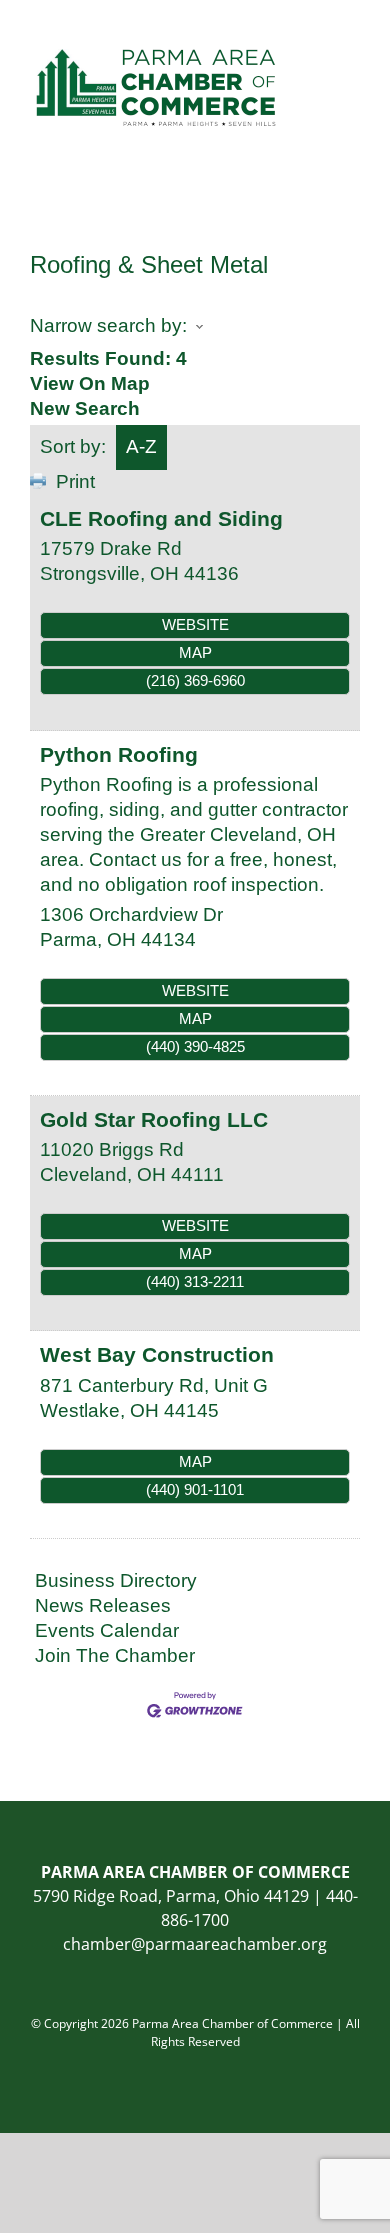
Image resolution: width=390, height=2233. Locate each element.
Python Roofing (119, 754)
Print (75, 481)
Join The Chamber (115, 1655)
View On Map (90, 383)
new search (85, 408)
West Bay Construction (157, 1354)
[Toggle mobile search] (316, 30)
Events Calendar (107, 1630)
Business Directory (116, 1580)
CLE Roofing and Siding (161, 518)
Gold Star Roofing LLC (154, 1119)
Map (195, 652)
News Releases (103, 1605)
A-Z (141, 446)
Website (195, 624)
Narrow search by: (108, 325)
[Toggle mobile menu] (352, 30)
